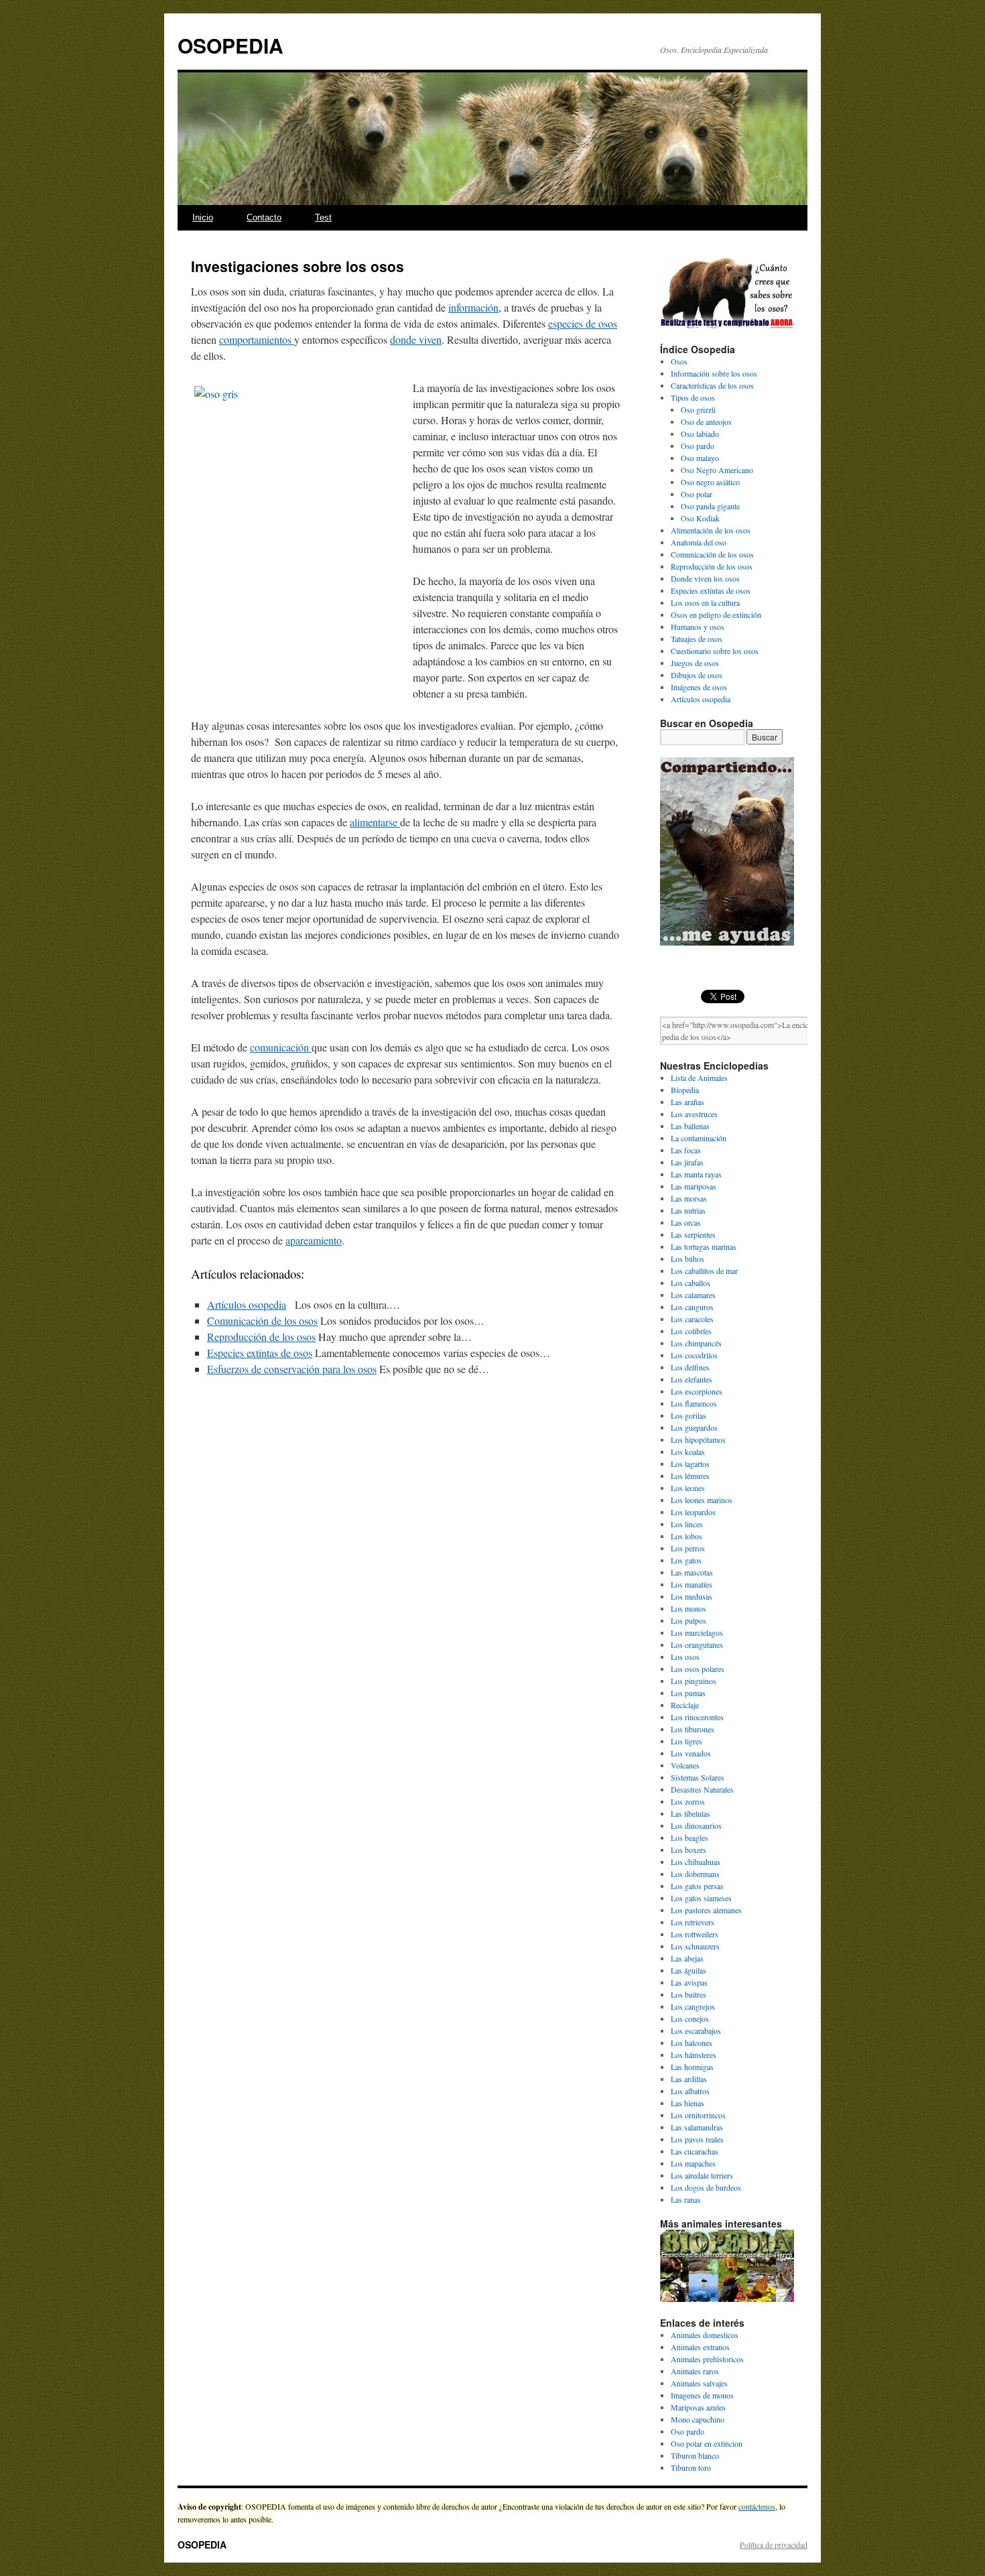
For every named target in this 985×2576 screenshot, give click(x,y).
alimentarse (375, 822)
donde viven (416, 339)
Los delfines (690, 1367)
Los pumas (688, 1693)
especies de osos (583, 323)
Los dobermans (695, 1874)
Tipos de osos (693, 397)
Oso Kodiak (700, 518)
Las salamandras (697, 2127)
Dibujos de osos (697, 675)
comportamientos (257, 339)
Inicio (203, 217)
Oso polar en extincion (707, 2443)
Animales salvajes (699, 2383)
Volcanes (685, 1765)
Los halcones (692, 2043)
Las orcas (686, 1222)
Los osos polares (698, 1669)
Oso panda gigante (710, 506)
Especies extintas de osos (260, 1353)
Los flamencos (694, 1403)
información (473, 307)
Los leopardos (693, 1512)
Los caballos (691, 1283)
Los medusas (692, 1596)
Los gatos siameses (701, 1898)
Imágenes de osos (699, 687)
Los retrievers (693, 1922)
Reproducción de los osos (261, 1337)
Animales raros (695, 2371)
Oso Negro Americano (717, 470)
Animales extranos (700, 2347)
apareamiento (314, 1240)
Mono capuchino (698, 2419)
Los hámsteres (694, 2055)
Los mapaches (693, 2163)
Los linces (687, 1524)
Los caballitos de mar (704, 1271)
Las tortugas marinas (704, 1246)
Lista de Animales (699, 1078)
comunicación (281, 1047)
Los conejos (690, 2018)
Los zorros (688, 1801)
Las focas (686, 1150)
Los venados (691, 1753)
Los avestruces (694, 1114)
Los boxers (688, 1850)
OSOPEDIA (231, 45)
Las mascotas (692, 1572)
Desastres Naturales (702, 1789)
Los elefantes (692, 1379)
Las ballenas (690, 1126)
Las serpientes (693, 1234)
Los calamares (693, 1295)
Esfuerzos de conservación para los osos (292, 1369)
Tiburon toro (691, 2467)
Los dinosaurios (696, 1825)
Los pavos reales (697, 2139)
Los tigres (686, 1741)
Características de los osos (712, 385)
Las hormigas (692, 2067)
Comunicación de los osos (262, 1321)
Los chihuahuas (696, 1862)
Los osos (685, 1657)
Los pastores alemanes (706, 1910)
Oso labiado (700, 434)
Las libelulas (691, 1813)
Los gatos (686, 1560)
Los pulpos (688, 1620)
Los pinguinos (694, 1681)
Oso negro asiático (710, 482)
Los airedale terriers (702, 2175)
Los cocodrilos (694, 1355)
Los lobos (686, 1536)
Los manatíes (692, 1584)
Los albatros (690, 2091)
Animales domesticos (705, 2335)
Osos (679, 361)
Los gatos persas (697, 1886)
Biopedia (685, 1090)
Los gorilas (688, 1415)
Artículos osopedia (247, 1304)
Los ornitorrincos (698, 2115)
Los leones (688, 1488)
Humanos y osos (698, 627)
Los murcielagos (697, 1632)
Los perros (688, 1548)
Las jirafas (687, 1162)
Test (323, 217)
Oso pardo (698, 446)
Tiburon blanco (695, 2455)
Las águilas (688, 1970)
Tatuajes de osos (697, 639)
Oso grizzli (698, 409)
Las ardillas (689, 2079)
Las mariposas (694, 1186)
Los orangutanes (697, 1645)
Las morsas (689, 1198)
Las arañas (687, 1102)
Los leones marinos (702, 1500)
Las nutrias (688, 1210)
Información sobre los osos (714, 373)
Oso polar (697, 494)
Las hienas (687, 2103)
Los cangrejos (693, 2006)
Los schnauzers (695, 1946)
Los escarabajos (696, 2031)
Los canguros (692, 1307)
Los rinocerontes (697, 1717)
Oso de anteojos (706, 422)
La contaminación (699, 1138)
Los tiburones (693, 1729)
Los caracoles (692, 1319)
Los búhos (687, 1259)
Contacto (264, 217)
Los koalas (688, 1452)
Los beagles (689, 1838)
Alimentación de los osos (711, 530)
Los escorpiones (697, 1391)
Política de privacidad (774, 2545)
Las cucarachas (695, 2151)
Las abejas (687, 1958)
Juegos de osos (695, 663)
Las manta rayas (696, 1174)
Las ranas (686, 2199)
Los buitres (688, 1994)
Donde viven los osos (705, 578)
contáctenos (757, 2506)
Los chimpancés (696, 1343)
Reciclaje (685, 1705)
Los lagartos (690, 1464)
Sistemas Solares (698, 1777)
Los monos (688, 1608)
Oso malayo (700, 458)
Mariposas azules (698, 2407)
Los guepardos (694, 1427)
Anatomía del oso (699, 542)
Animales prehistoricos (707, 2359)
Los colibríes (691, 1331)
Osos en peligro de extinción (716, 615)
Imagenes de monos (702, 2395)
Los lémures (690, 1476)
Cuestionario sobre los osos (715, 651)
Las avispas (689, 1982)
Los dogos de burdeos (706, 2187)
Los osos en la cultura (705, 602)
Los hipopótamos (698, 1439)
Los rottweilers (695, 1934)
